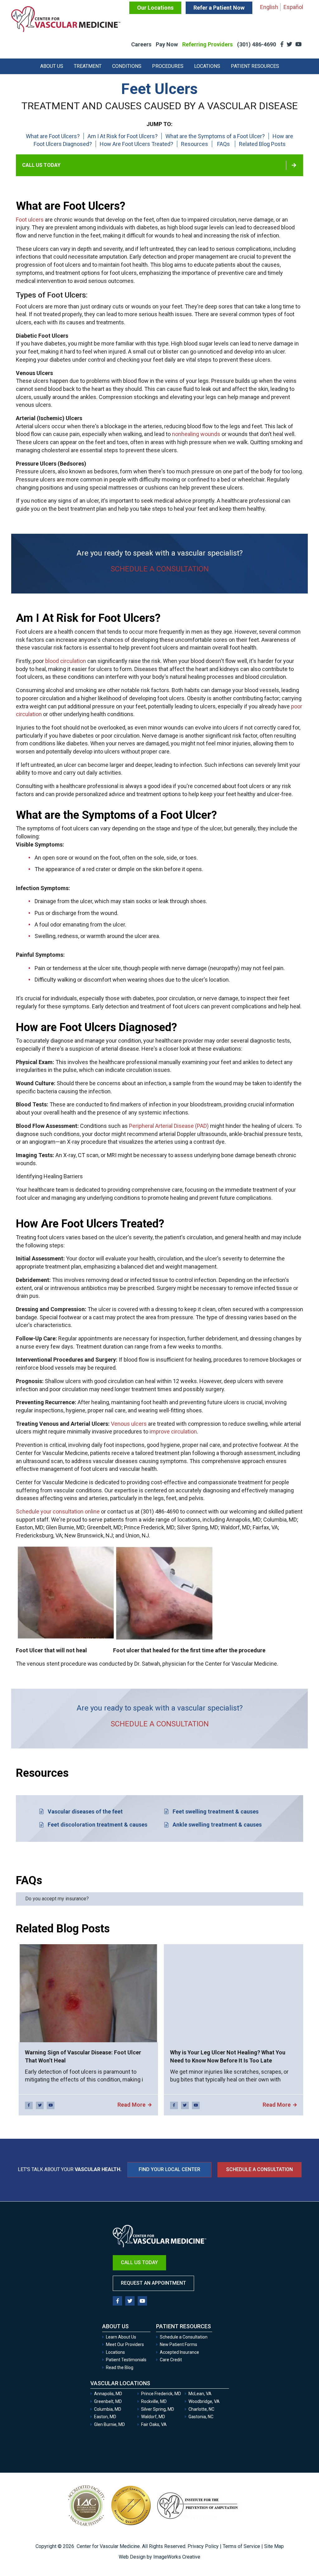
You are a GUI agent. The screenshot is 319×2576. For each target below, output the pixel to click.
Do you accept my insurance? (57, 1899)
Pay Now (167, 44)
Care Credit (171, 2360)
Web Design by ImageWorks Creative (159, 2557)
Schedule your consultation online (58, 1511)
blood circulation (66, 661)
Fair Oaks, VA (154, 2424)
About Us (52, 66)
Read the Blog (120, 2367)
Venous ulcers (129, 1424)
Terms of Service (241, 2546)
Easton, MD (105, 2417)
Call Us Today (41, 165)
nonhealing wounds (196, 434)
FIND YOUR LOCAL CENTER (169, 2169)
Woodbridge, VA (204, 2401)
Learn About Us (121, 2337)
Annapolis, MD (108, 2394)
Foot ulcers (30, 220)
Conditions (127, 66)
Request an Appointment (153, 2283)
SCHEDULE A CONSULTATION (160, 569)
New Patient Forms (179, 2344)
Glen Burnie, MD (110, 2424)
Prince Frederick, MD (161, 2394)
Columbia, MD (108, 2409)
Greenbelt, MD (108, 2401)
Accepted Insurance (179, 2352)
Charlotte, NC (201, 2409)
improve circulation (173, 1431)
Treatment (88, 66)
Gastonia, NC (201, 2417)
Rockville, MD (154, 2401)
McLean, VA (200, 2394)
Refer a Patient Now (219, 8)
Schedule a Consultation (259, 2169)
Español (293, 7)
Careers (141, 44)
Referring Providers (207, 44)
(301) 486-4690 (257, 44)
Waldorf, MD (153, 2417)
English (269, 7)
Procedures (168, 66)
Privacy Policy (203, 2546)
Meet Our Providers (125, 2344)
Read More (131, 2105)
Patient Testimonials (126, 2360)
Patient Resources (255, 66)
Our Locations (155, 8)
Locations (207, 66)
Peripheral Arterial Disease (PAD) (169, 1126)
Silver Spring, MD (158, 2409)
